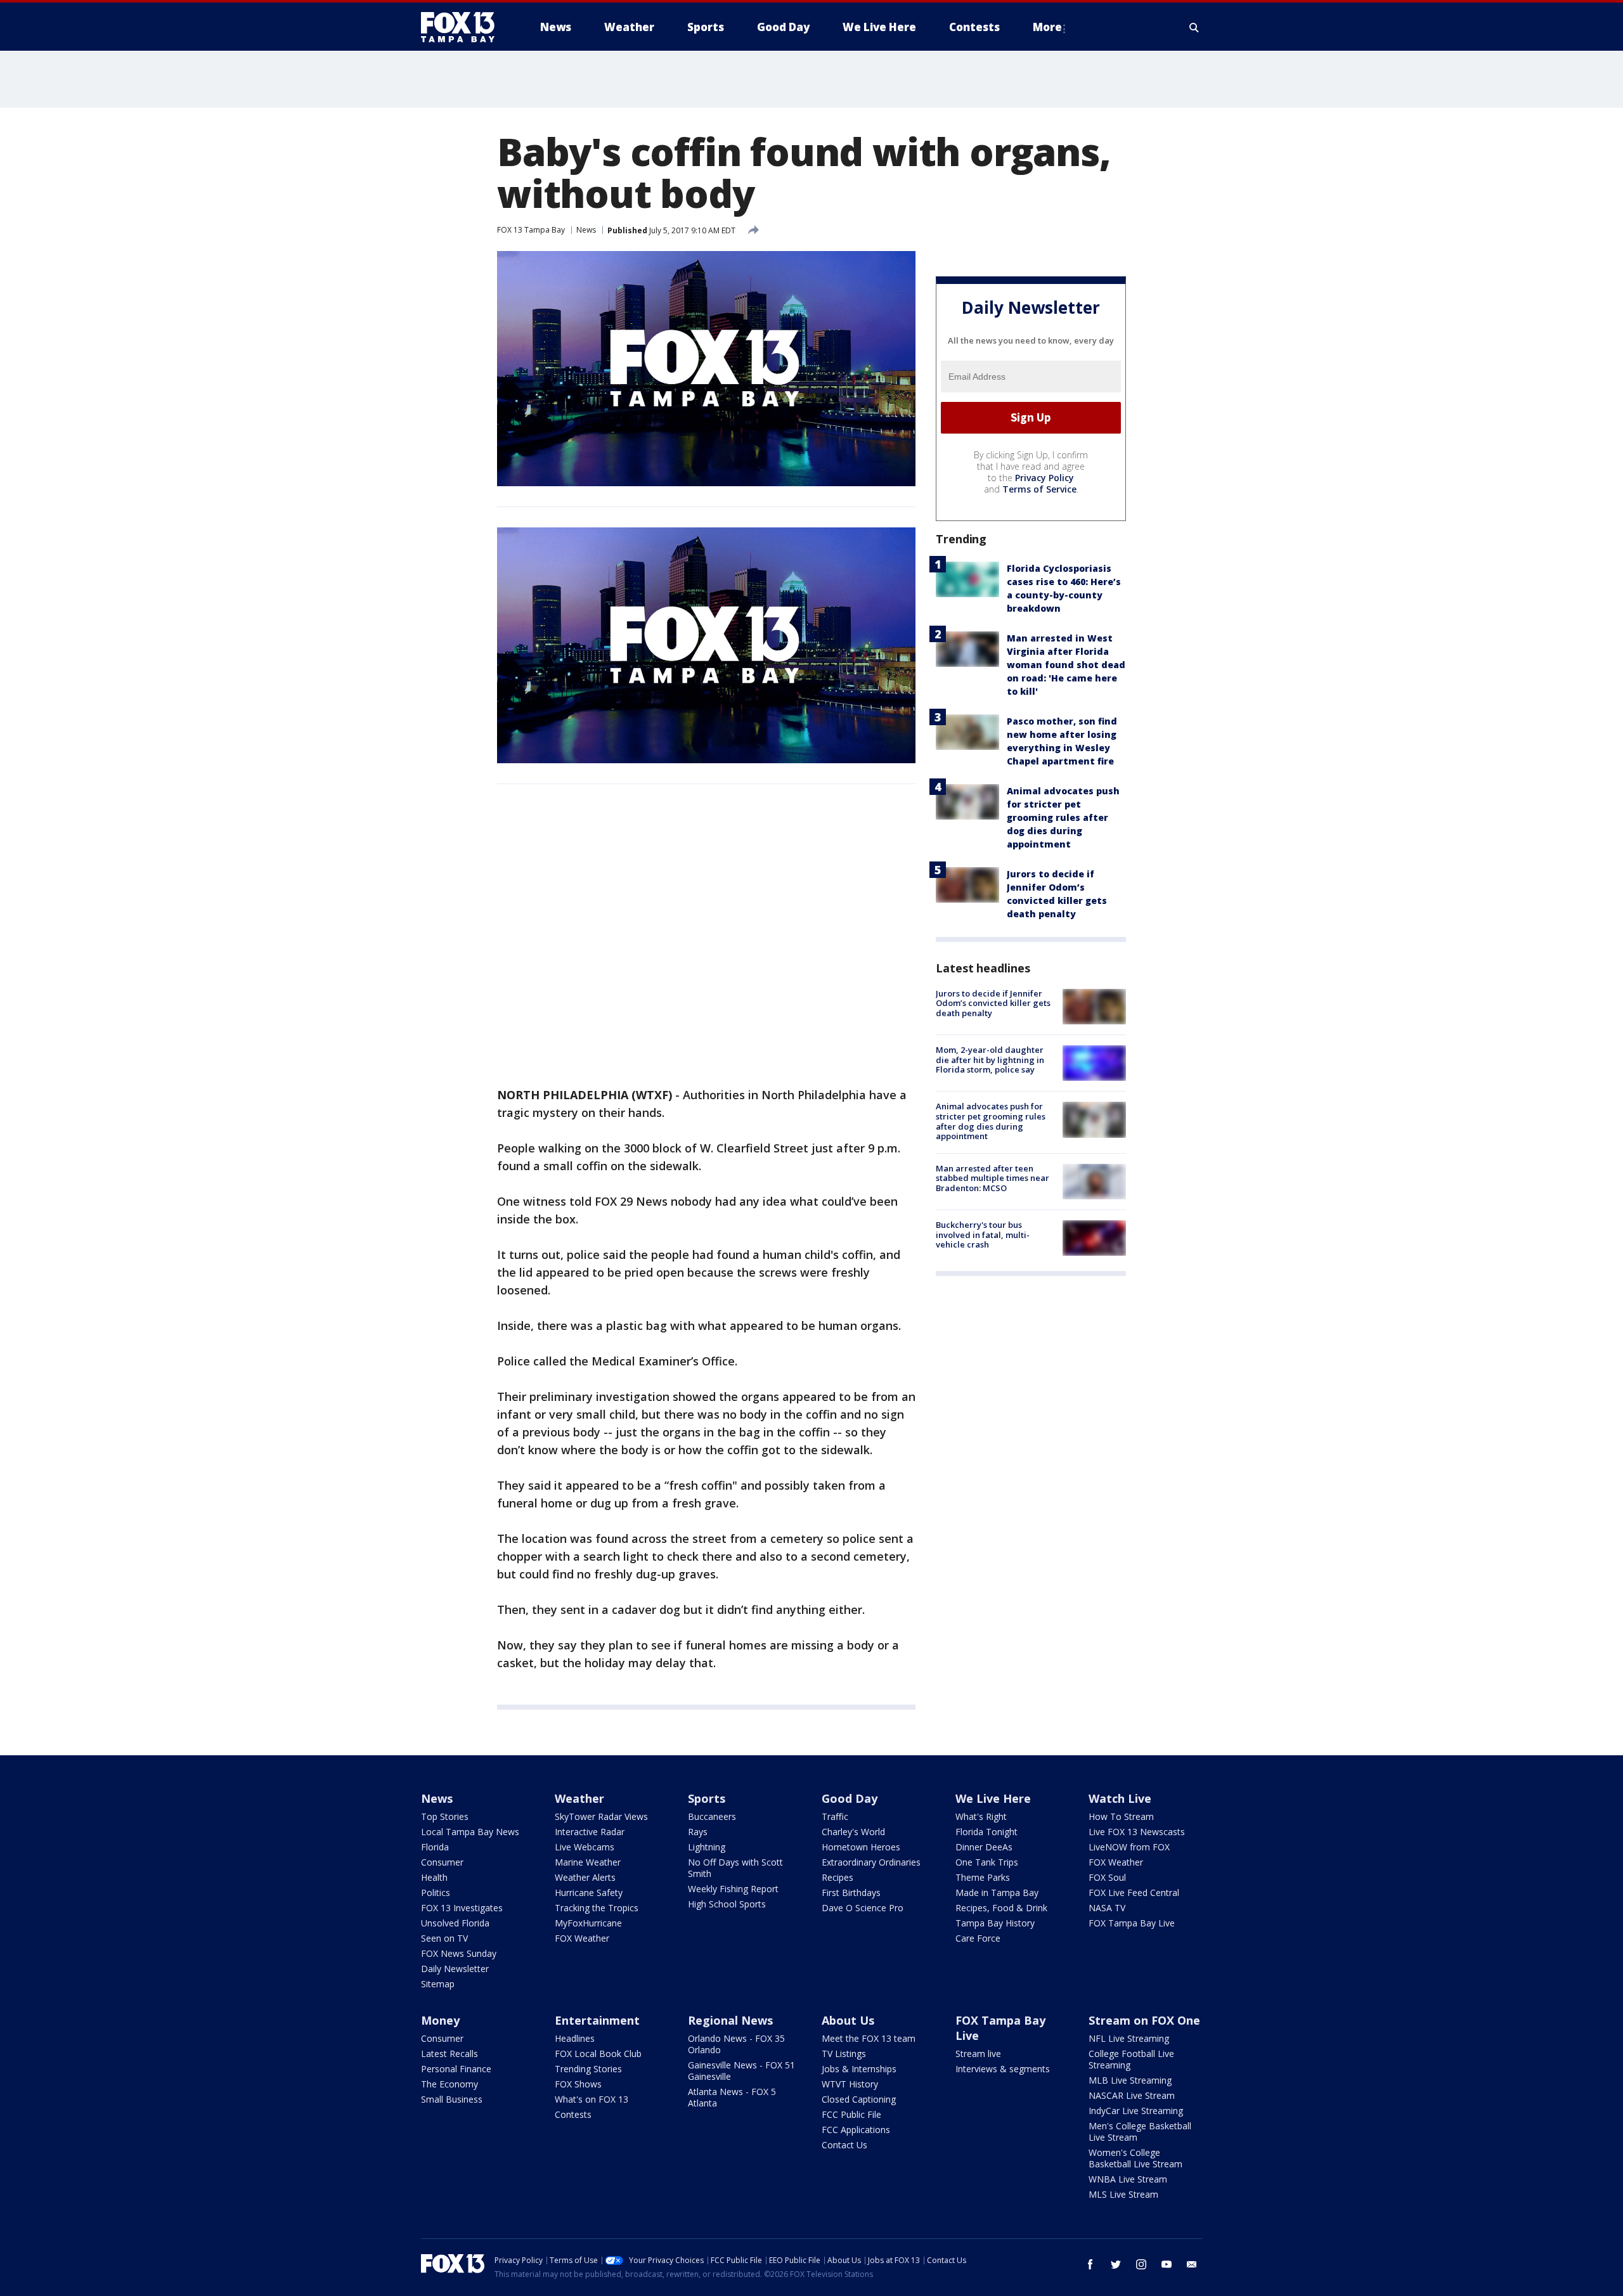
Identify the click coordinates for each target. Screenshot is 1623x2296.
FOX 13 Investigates (462, 1908)
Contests (573, 2114)
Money (440, 2020)
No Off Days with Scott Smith (735, 1868)
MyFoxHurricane (588, 1923)
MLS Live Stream (1123, 2194)
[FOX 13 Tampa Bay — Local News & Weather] (463, 27)
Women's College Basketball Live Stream (1135, 2158)
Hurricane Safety (589, 1893)
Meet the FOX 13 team (869, 2038)
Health (434, 1877)
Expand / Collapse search (1194, 27)
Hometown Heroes (861, 1847)
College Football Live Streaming (1131, 2059)
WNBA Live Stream (1128, 2179)
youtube (1167, 2264)
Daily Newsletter (455, 1969)
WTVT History (850, 2084)
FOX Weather (582, 1938)
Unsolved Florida (455, 1923)
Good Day (850, 1798)
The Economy (449, 2084)
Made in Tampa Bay (997, 1893)
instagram (1141, 2264)
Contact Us (844, 2145)
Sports (707, 1798)
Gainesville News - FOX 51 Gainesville (741, 2071)
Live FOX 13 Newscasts (1137, 1832)
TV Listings (844, 2054)
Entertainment (597, 2020)
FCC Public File (851, 2114)
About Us (848, 2020)
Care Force (978, 1938)
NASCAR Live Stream (1132, 2095)
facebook (1090, 2264)
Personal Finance (456, 2069)
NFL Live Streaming (1129, 2038)
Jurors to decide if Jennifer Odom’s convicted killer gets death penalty (993, 1003)
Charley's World (853, 1832)
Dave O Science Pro (863, 1908)
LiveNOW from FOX (1129, 1847)
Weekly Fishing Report (733, 1889)
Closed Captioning (859, 2099)
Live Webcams (585, 1847)
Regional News (730, 2020)
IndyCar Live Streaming (1136, 2111)
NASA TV (1107, 1908)
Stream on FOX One (1144, 2020)
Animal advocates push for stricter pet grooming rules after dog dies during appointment (1063, 817)
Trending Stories (588, 2069)
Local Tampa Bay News (470, 1832)
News (586, 230)
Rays (698, 1832)
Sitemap (438, 1984)
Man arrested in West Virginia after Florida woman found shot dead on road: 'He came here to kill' (1066, 665)
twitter (1116, 2264)
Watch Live (1120, 1798)
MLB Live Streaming (1130, 2080)
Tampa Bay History (995, 1923)
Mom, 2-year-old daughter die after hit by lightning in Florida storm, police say (990, 1060)
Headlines (575, 2038)
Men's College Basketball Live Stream (1140, 2132)
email (1192, 2264)
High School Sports (727, 1904)
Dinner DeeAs (984, 1847)
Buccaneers (712, 1816)
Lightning (707, 1847)
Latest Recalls (449, 2054)
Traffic (835, 1816)
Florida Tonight (986, 1832)
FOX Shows (578, 2084)
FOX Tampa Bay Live (1132, 1923)
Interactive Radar (590, 1832)
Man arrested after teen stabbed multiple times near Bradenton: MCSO (993, 1178)
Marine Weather (588, 1862)
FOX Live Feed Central (1134, 1893)
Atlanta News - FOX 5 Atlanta (732, 2097)
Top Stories (445, 1816)
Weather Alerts (585, 1877)
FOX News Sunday (459, 1953)
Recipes (837, 1877)
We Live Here (993, 1798)
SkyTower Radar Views (601, 1816)
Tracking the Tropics (597, 1908)
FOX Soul (1107, 1877)
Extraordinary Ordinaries (871, 1862)
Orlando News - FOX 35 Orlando (736, 2044)
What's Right (981, 1816)
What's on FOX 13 (592, 2099)
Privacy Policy (1044, 478)
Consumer (442, 1862)
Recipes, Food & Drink (1001, 1908)
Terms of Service (1039, 489)
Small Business (452, 2099)
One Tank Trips (987, 1862)
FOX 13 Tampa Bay (531, 230)
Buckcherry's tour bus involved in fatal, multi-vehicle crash (983, 1235)
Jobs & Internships (859, 2069)
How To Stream (1121, 1816)
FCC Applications (856, 2130)
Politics (436, 1893)
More (1047, 27)
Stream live (978, 2054)
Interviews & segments (1003, 2069)
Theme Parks (983, 1877)
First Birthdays (851, 1893)
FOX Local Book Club (598, 2054)
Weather (579, 1798)
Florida (435, 1847)
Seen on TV (444, 1938)
